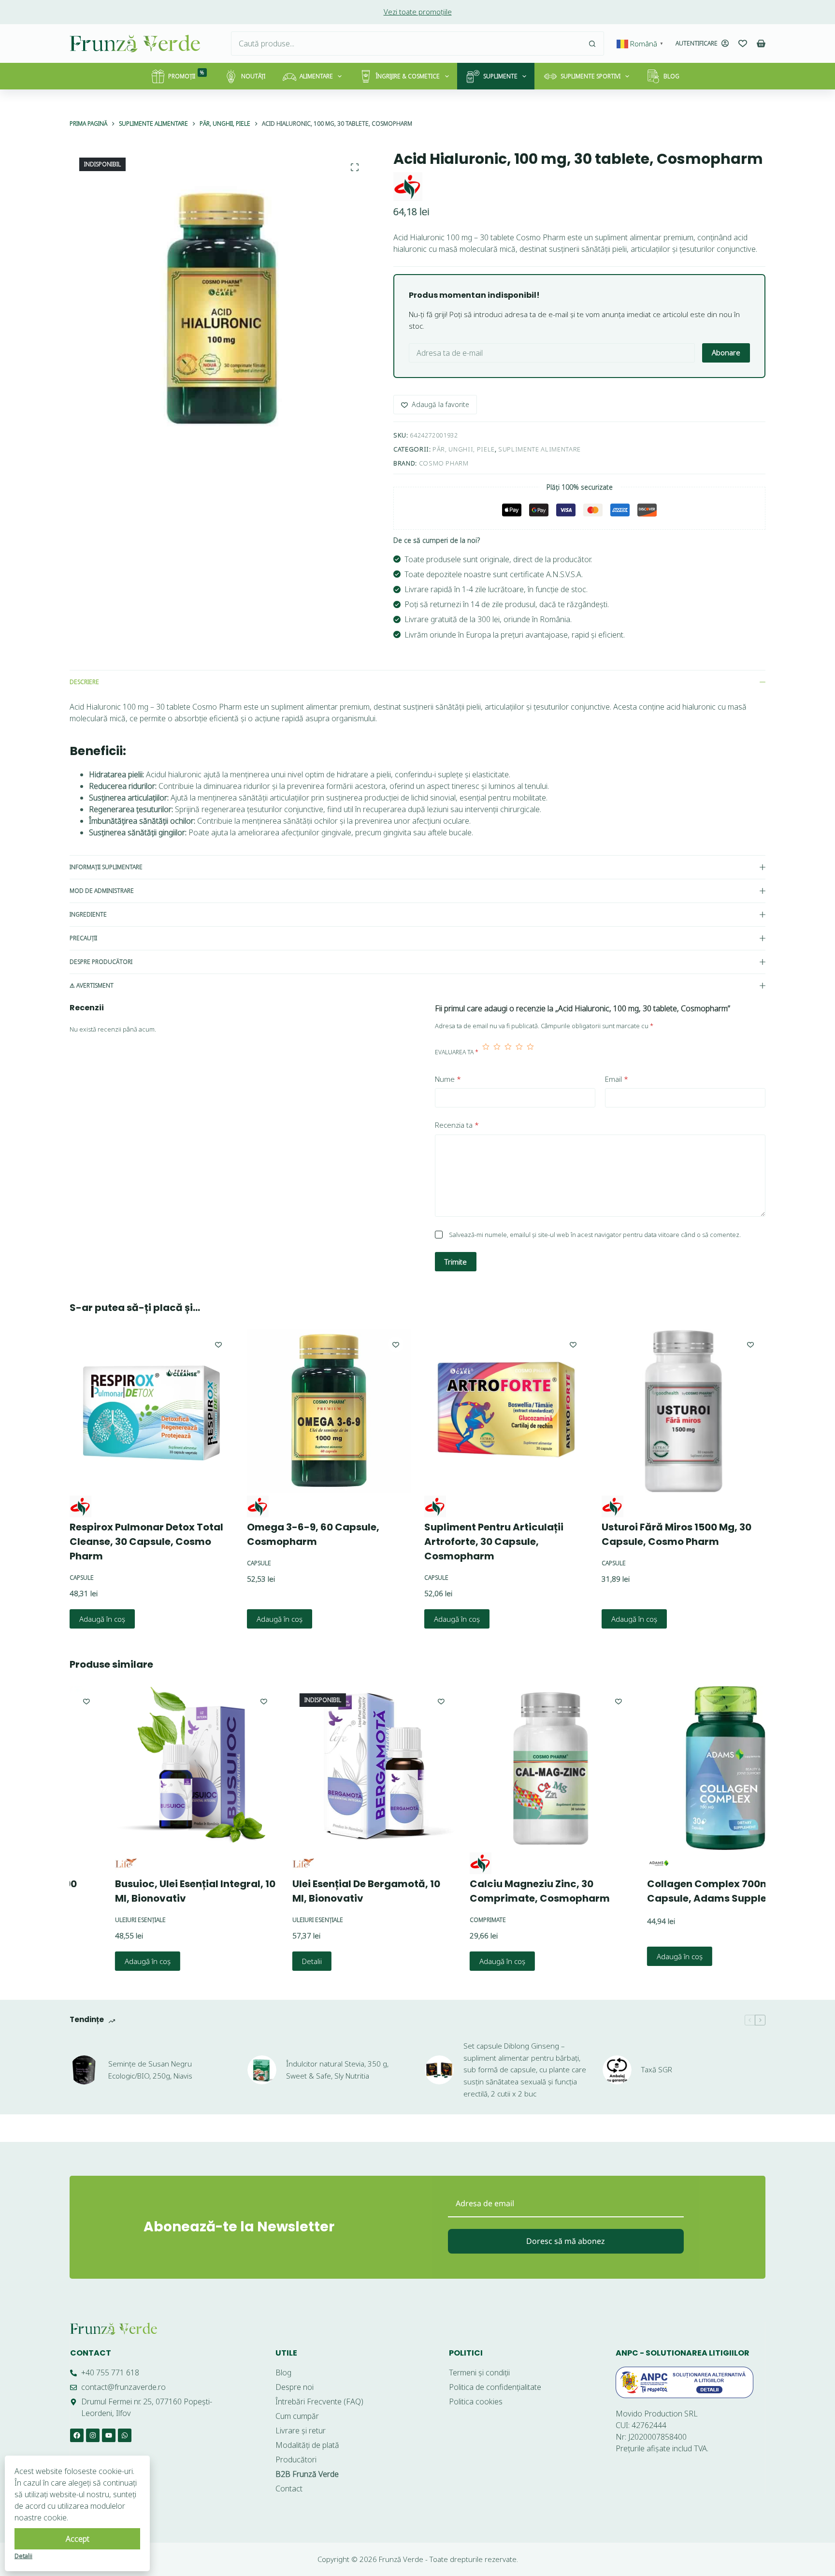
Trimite (456, 1262)
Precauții (83, 938)
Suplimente (500, 76)
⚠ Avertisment (92, 985)
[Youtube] (109, 2435)
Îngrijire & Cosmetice (408, 76)
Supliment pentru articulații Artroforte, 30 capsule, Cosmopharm (494, 1542)
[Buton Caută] (592, 44)
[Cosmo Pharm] (408, 187)
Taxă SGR (657, 2069)
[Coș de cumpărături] (761, 44)
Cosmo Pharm (444, 463)
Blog (671, 76)
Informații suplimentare (106, 867)
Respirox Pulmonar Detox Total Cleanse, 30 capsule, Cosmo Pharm (146, 1542)
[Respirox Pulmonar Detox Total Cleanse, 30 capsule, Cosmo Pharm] (151, 1411)
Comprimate (443, 1920)
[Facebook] (77, 2435)
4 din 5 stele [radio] (519, 1052)
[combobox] (406, 44)
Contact (91, 2353)
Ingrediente (88, 914)
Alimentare (316, 76)
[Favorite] (743, 44)
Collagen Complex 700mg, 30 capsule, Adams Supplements (678, 1891)
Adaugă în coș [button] (102, 1618)
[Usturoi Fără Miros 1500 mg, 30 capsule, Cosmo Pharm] (684, 1411)
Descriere (84, 682)
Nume (448, 1079)
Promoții (186, 75)
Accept (78, 2539)
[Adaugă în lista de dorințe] (218, 1344)
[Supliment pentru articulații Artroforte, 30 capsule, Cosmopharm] (506, 1411)
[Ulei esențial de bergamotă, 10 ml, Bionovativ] (330, 1768)
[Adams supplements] (613, 1863)
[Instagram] (93, 2435)
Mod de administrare (102, 891)
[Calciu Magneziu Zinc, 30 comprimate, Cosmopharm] (507, 1768)
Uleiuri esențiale (96, 1920)
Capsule (82, 1578)
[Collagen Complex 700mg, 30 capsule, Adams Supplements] (684, 1768)
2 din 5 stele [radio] (497, 1052)
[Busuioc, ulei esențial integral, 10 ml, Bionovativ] (152, 1768)
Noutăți (253, 76)
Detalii (267, 1961)
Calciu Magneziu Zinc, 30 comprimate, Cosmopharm (495, 1891)
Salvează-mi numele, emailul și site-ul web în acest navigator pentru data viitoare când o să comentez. (595, 1235)
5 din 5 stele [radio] (530, 1052)
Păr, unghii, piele (464, 449)
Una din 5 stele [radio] (486, 1052)
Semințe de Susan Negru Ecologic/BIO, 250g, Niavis (150, 2070)
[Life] (81, 1863)
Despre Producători (101, 962)
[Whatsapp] (125, 2435)
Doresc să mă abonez (566, 2241)
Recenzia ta (457, 1125)
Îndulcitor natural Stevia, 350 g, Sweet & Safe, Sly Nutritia (337, 2070)
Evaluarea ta (457, 1052)
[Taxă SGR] (617, 2070)
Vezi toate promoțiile (418, 12)
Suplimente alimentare (540, 449)
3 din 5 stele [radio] (508, 1052)
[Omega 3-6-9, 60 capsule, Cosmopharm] (329, 1411)
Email (617, 1079)
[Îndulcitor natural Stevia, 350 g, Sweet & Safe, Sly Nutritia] (262, 2070)
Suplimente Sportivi (590, 76)
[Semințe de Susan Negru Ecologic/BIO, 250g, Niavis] (84, 2070)
